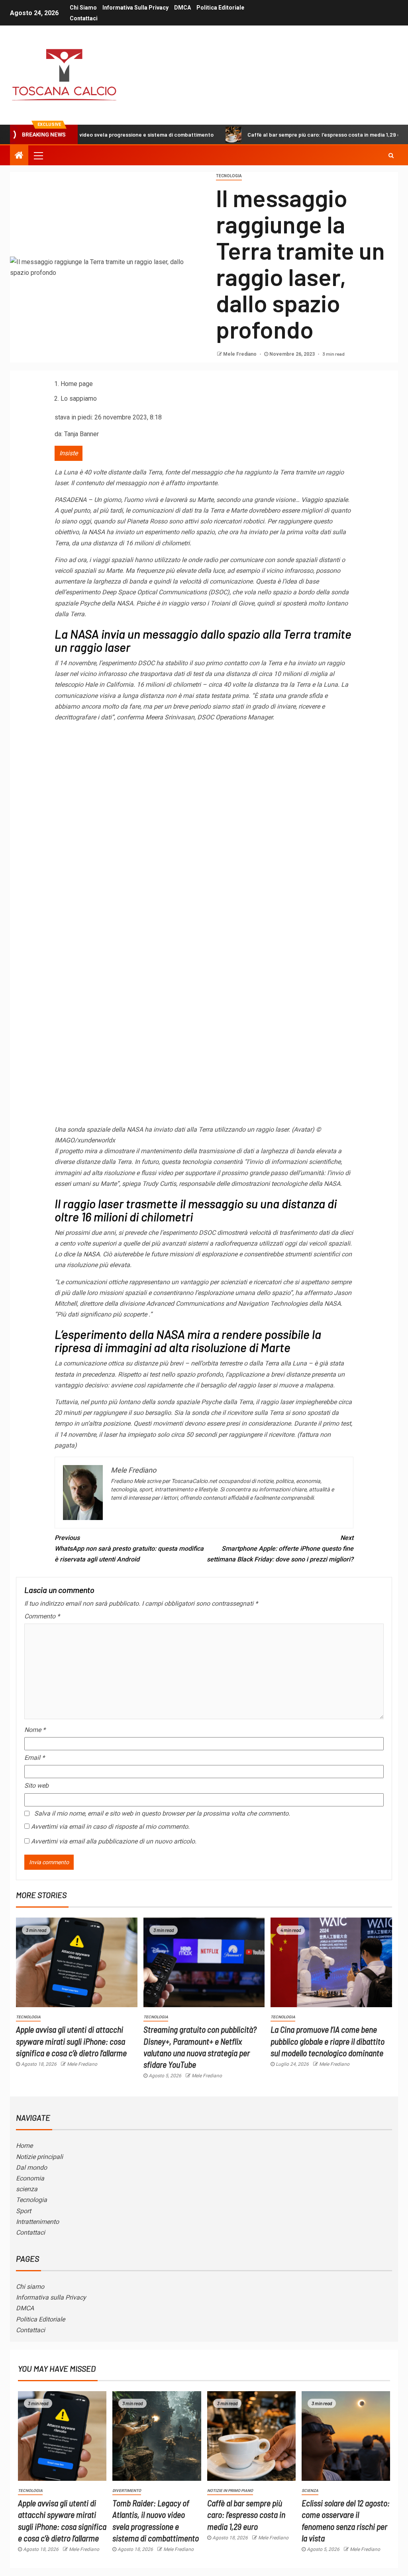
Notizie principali (39, 2157)
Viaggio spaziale (325, 500)
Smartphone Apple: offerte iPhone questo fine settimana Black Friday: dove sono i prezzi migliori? (280, 1549)
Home (24, 2146)
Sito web (36, 1786)
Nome (35, 1730)
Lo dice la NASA (77, 1254)
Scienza (310, 2491)
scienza (27, 2189)
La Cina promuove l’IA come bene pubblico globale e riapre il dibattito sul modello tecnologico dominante (328, 2041)
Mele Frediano (240, 354)
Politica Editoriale (220, 8)
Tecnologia (229, 176)
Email (34, 1758)
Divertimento (127, 2491)
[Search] (391, 155)
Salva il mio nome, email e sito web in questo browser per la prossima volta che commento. (162, 1813)
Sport (24, 2211)
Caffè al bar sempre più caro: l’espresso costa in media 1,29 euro (264, 134)
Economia (30, 2178)
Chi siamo (83, 8)
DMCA (182, 8)
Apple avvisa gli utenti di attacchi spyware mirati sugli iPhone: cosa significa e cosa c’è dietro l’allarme (71, 2041)
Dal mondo (31, 2168)
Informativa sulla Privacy (135, 8)
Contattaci (84, 18)
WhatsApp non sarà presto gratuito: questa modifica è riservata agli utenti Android (129, 1549)
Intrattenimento (37, 2222)
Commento (42, 1616)
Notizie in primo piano (230, 2491)
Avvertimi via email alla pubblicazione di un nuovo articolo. (114, 1841)
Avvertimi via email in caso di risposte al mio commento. (110, 1827)
